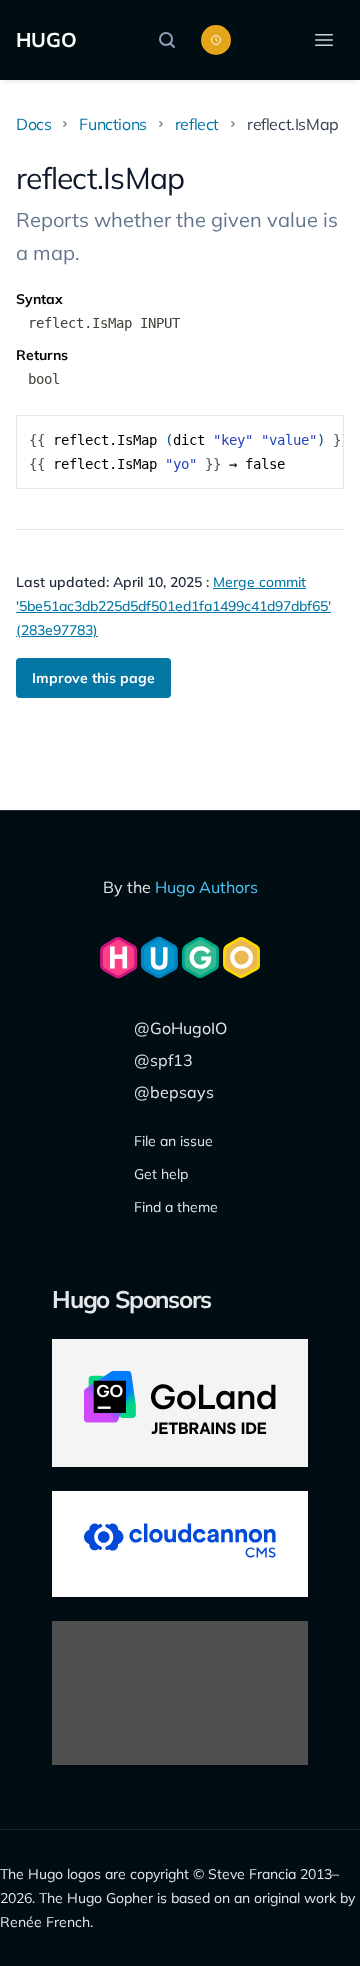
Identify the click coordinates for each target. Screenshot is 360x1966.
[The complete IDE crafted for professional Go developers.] (180, 1403)
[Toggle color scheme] (216, 40)
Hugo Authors (206, 887)
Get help (161, 1174)
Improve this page (93, 678)
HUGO (46, 39)
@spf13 (163, 1060)
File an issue (173, 1141)
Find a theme (176, 1207)
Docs (33, 124)
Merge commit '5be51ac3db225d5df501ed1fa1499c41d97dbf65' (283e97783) (173, 606)
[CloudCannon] (180, 1544)
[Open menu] (324, 40)
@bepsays (174, 1092)
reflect (197, 124)
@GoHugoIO (180, 1028)
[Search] (172, 40)
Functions (112, 124)
